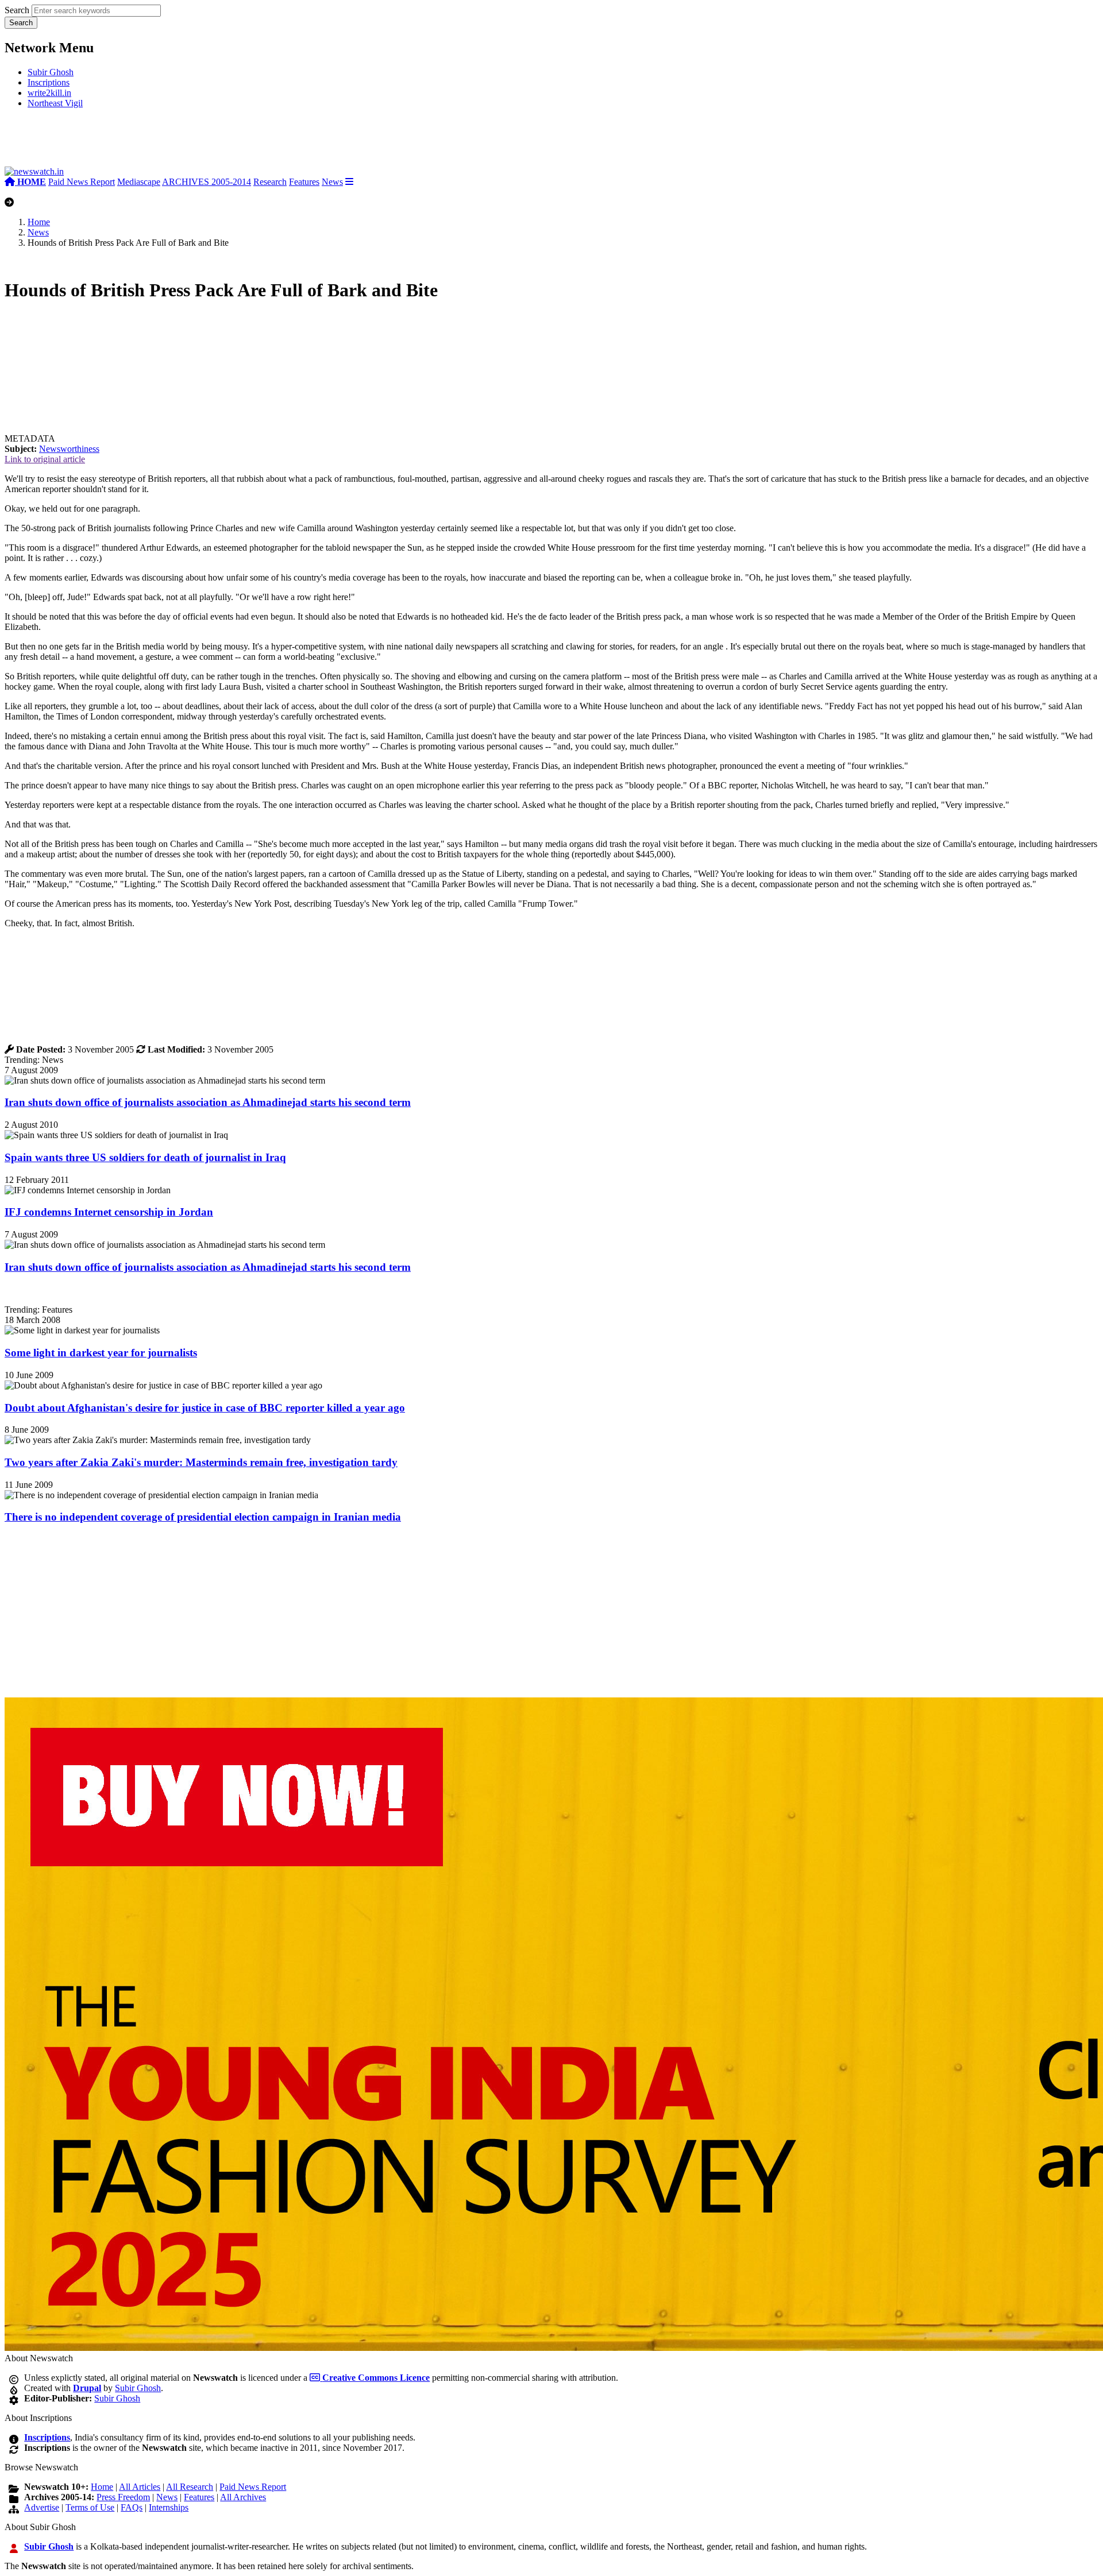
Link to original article (45, 459)
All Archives (243, 2497)
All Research (190, 2487)
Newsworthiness (69, 449)
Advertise (42, 2507)
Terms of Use (90, 2507)
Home (39, 222)
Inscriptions (49, 82)
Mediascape (139, 182)
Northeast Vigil (55, 103)
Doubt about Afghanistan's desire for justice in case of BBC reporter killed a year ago (205, 1408)
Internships (169, 2507)
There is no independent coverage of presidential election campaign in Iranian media (203, 1517)
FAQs (132, 2507)
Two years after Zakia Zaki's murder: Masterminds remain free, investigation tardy (201, 1462)
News (332, 182)
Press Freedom (123, 2497)
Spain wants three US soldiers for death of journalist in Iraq (145, 1157)
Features (304, 182)
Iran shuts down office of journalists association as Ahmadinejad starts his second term (208, 1102)
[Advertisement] (177, 142)
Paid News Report (82, 182)
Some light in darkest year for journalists (101, 1353)
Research (270, 182)
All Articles (140, 2487)
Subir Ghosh (51, 72)
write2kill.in (49, 93)
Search (17, 10)
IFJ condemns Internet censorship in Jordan (109, 1212)
